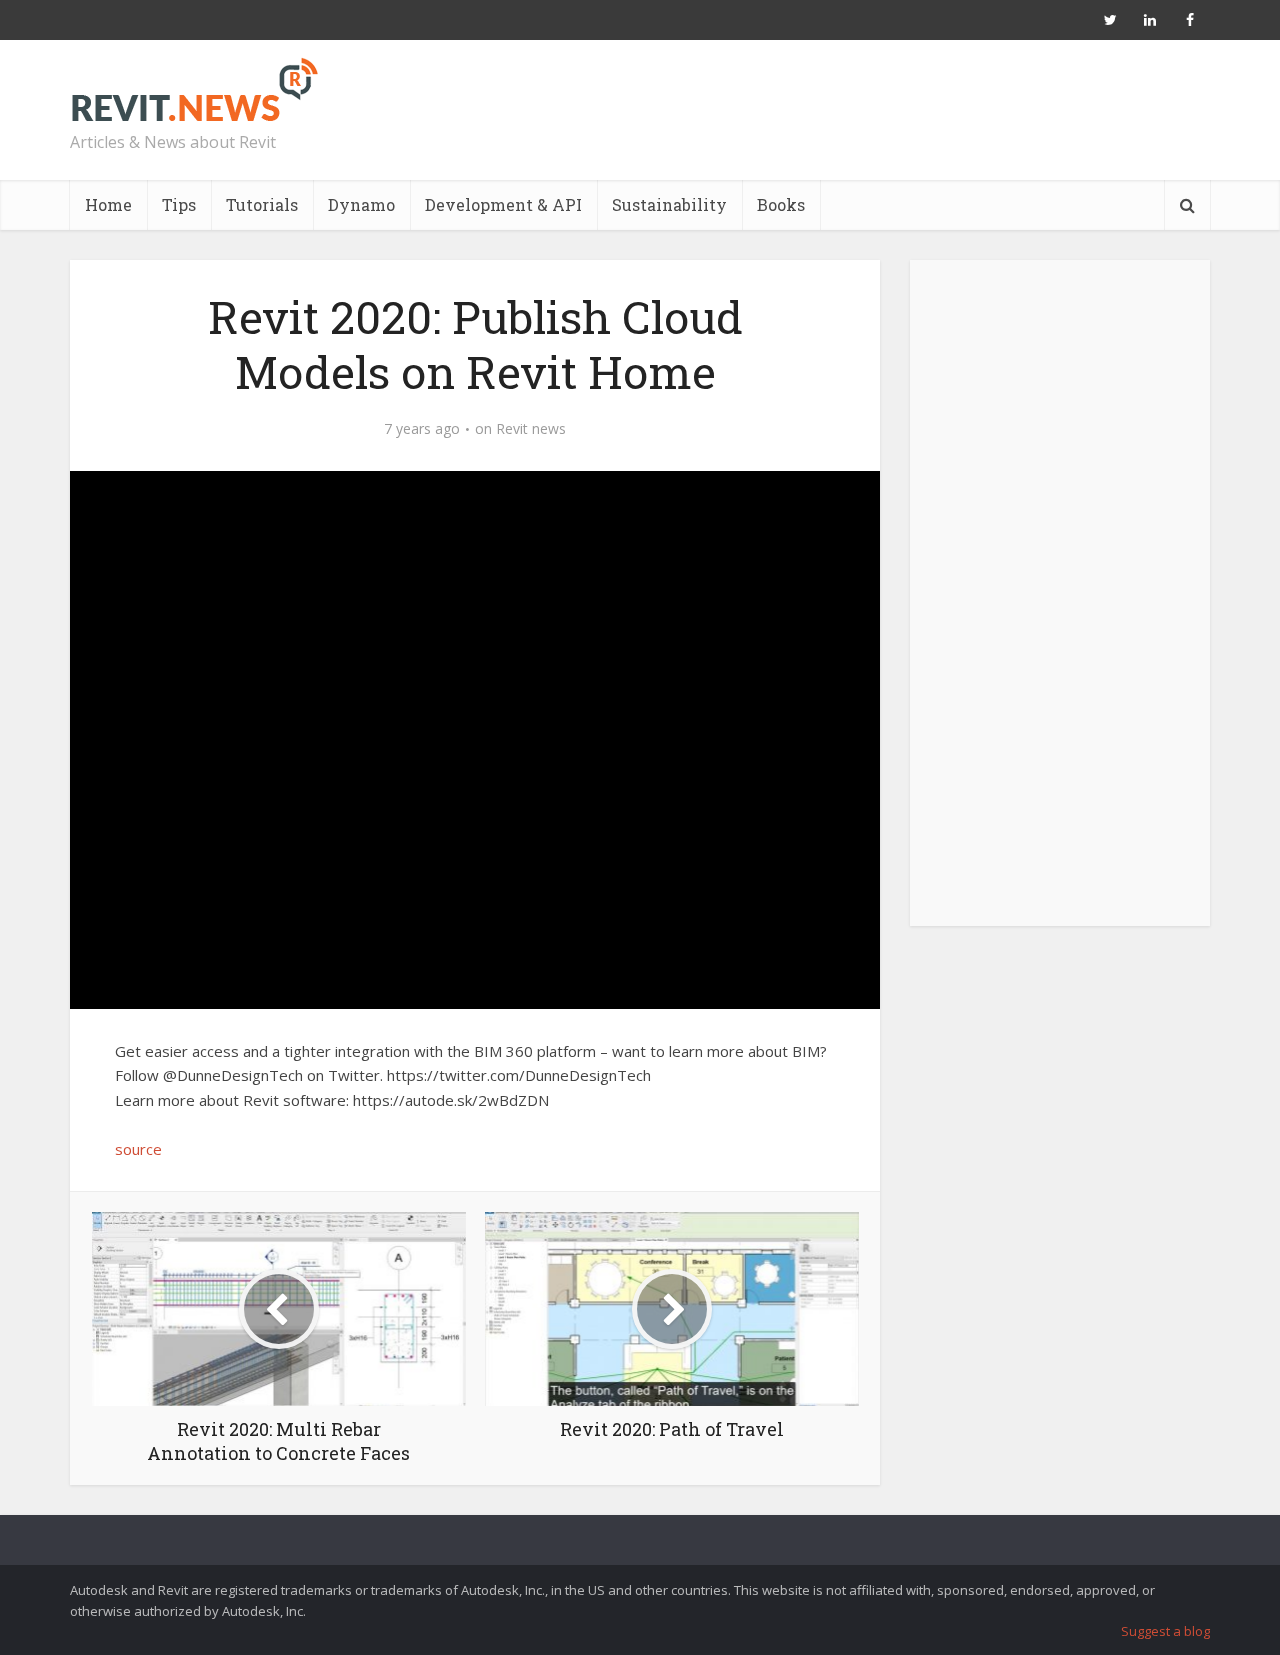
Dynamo (361, 204)
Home (108, 204)
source (138, 1149)
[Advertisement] (1060, 604)
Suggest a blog (1165, 1631)
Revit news (531, 429)
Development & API (503, 204)
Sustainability (669, 204)
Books (781, 204)
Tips (179, 204)
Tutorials (262, 204)
